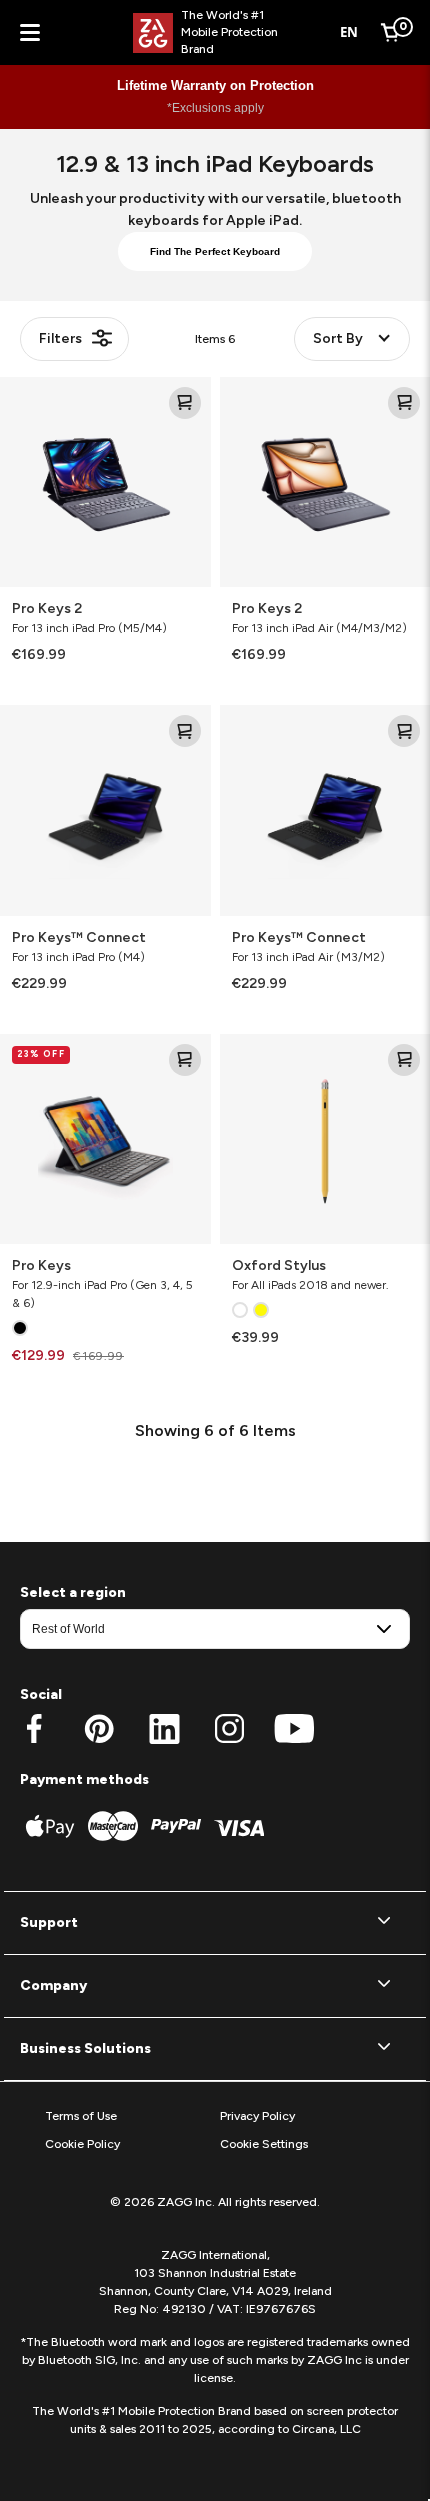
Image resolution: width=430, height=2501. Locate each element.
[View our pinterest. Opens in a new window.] (99, 1729)
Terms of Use (81, 2116)
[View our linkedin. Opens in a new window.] (164, 1729)
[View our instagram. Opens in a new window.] (229, 1729)
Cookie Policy (82, 2144)
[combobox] (349, 33)
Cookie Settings (264, 2144)
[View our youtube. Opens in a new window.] (294, 1729)
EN (349, 32)
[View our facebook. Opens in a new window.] (34, 1729)
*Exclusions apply (215, 108)
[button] (215, 1923)
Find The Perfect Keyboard (215, 251)
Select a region (73, 1592)
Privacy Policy (257, 2116)
